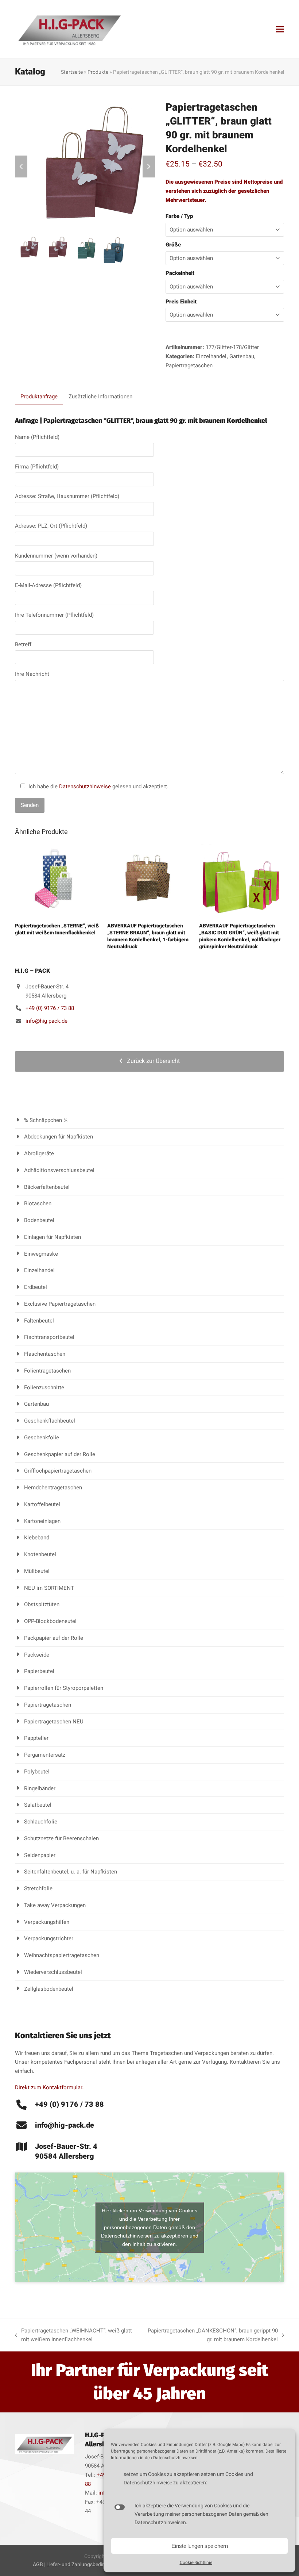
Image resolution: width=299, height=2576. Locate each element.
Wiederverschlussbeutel (53, 1972)
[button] (280, 29)
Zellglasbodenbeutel (49, 1989)
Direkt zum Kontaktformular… (50, 2087)
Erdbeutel (36, 1287)
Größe (173, 245)
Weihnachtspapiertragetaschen (62, 1955)
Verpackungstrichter (49, 1938)
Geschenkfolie (42, 1438)
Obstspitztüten (42, 1604)
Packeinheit (180, 273)
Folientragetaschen (47, 1371)
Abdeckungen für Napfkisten (59, 1137)
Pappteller (36, 1738)
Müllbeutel (37, 1571)
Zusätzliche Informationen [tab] (100, 397)
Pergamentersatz (45, 1755)
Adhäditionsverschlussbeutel (59, 1170)
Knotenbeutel (40, 1554)
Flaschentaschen (45, 1354)
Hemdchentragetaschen (53, 1488)
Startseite (72, 72)
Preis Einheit (181, 302)
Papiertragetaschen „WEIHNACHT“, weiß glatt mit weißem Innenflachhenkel (73, 2336)
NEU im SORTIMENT (49, 1588)
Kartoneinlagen (42, 1521)
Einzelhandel (211, 356)
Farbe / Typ (179, 216)
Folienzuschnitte (44, 1387)
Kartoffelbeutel (42, 1504)
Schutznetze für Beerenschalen (61, 1838)
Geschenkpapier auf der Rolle (60, 1454)
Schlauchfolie (41, 1822)
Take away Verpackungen (55, 1905)
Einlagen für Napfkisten (53, 1237)
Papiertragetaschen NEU (54, 1722)
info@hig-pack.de (46, 1021)
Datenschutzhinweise (85, 786)
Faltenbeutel (39, 1321)
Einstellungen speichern (200, 2546)
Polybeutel (37, 1772)
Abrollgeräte (39, 1153)
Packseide (37, 1655)
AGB (38, 2564)
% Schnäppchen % (46, 1120)
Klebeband (37, 1538)
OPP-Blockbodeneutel (50, 1621)
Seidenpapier (40, 1855)
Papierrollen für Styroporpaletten (64, 1688)
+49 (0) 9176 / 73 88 (50, 1008)
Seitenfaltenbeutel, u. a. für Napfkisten (71, 1872)
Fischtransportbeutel (49, 1337)
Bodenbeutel (39, 1220)
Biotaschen (38, 1203)
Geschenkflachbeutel (50, 1421)
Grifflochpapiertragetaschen (58, 1471)
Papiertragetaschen (189, 365)
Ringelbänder (40, 1788)
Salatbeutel (38, 1805)
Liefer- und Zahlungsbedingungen (85, 2564)
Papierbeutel (39, 1671)
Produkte (98, 72)
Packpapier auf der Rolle (54, 1638)
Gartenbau (242, 356)
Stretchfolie (38, 1888)
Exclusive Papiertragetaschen (60, 1304)
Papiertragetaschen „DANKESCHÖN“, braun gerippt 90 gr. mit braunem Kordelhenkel (212, 2336)
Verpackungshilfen (47, 1922)
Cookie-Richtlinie (196, 2562)
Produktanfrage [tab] (39, 397)
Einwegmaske (41, 1254)
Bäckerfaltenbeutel (47, 1187)
